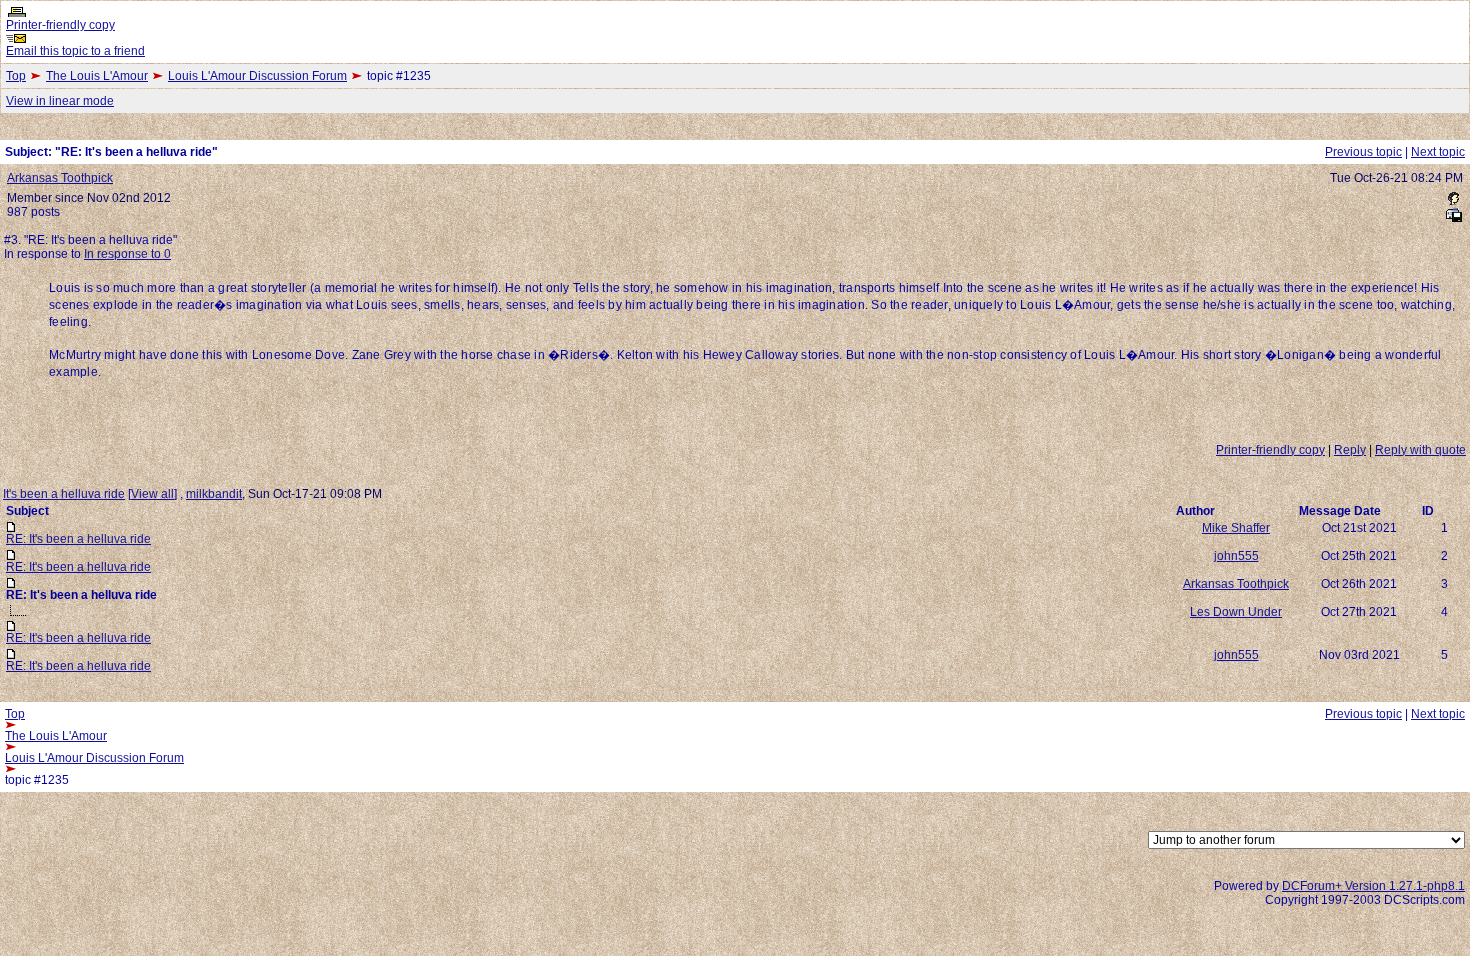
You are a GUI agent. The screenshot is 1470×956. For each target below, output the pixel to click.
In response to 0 (127, 254)
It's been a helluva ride (64, 494)
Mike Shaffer (1236, 528)
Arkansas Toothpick (60, 178)
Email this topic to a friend (75, 51)
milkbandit (214, 494)
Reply (1350, 450)
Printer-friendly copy (60, 25)
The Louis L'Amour (97, 76)
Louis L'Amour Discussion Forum (257, 76)
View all (152, 494)
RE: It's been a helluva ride (78, 539)
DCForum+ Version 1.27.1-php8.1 (1373, 886)
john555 (1236, 556)
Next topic (1438, 152)
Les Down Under (1236, 612)
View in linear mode (60, 101)
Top (16, 76)
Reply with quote (1420, 450)
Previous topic (1363, 152)
